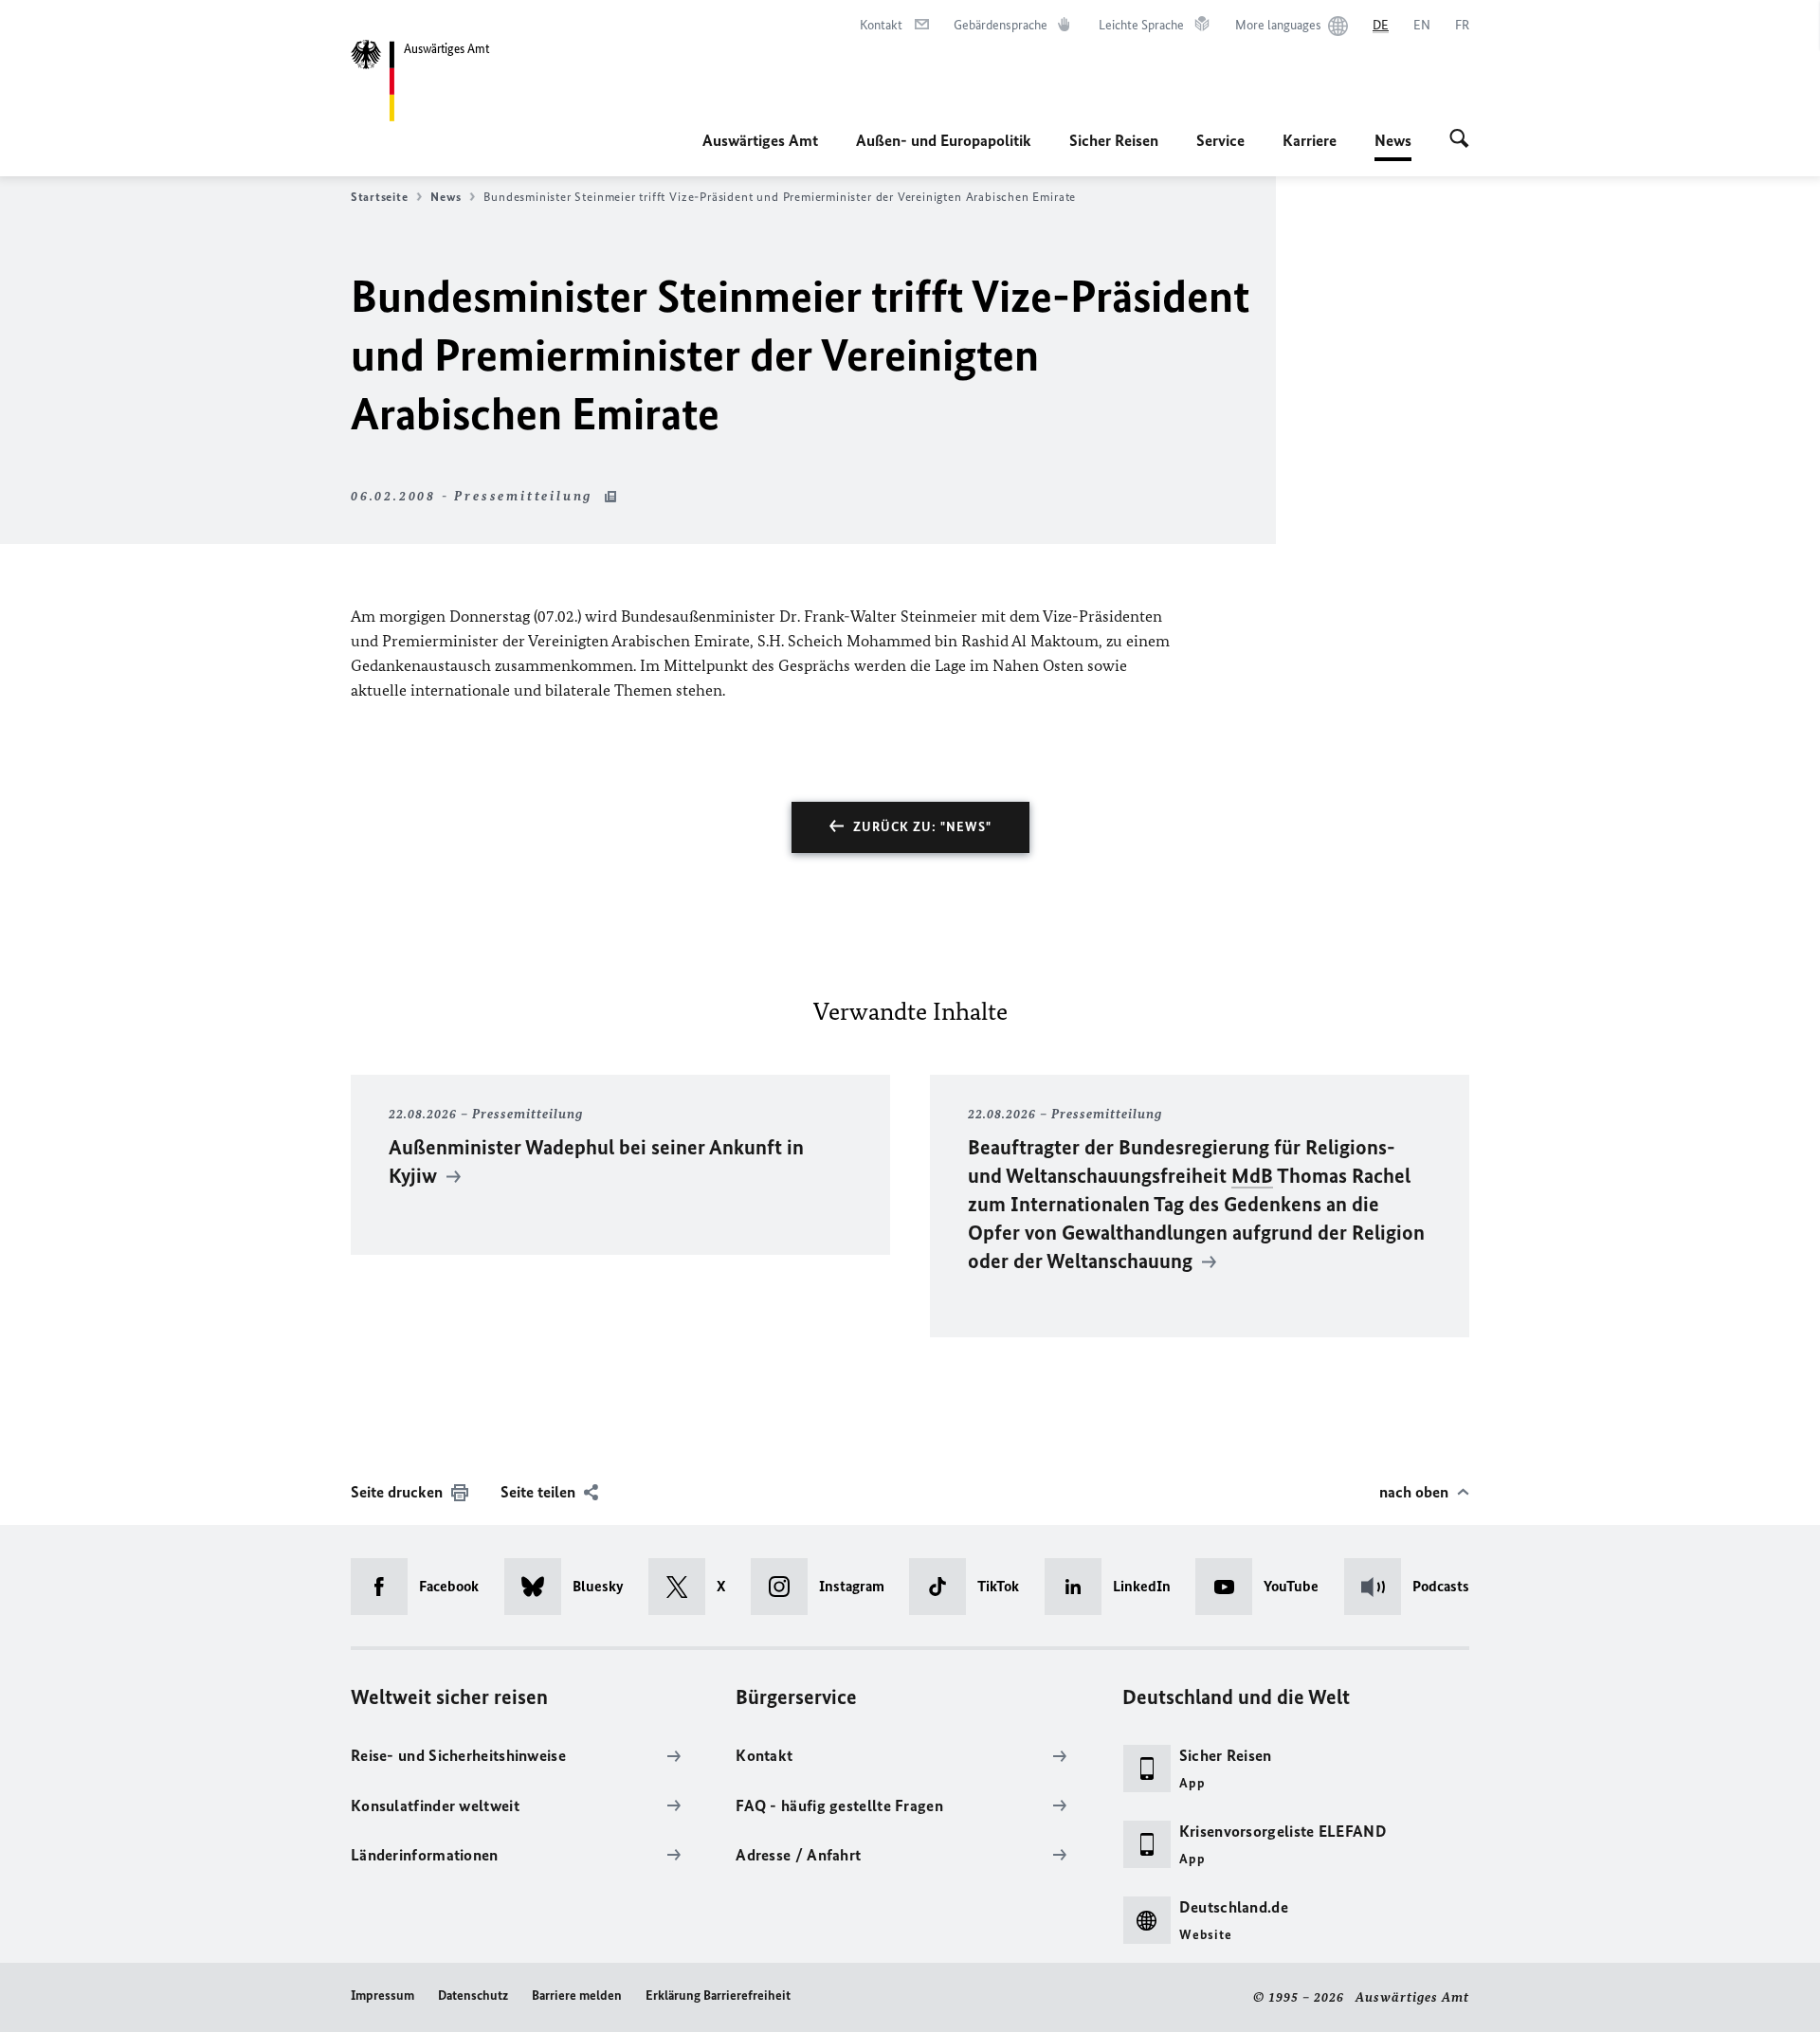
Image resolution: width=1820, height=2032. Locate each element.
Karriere (1310, 140)
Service (1220, 140)
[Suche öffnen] (1459, 140)
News (1393, 146)
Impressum (382, 1996)
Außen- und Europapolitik (944, 140)
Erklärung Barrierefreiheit (718, 1996)
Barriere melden (577, 1996)
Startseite (379, 197)
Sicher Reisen (1114, 140)
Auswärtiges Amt (760, 140)
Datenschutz (473, 1996)
